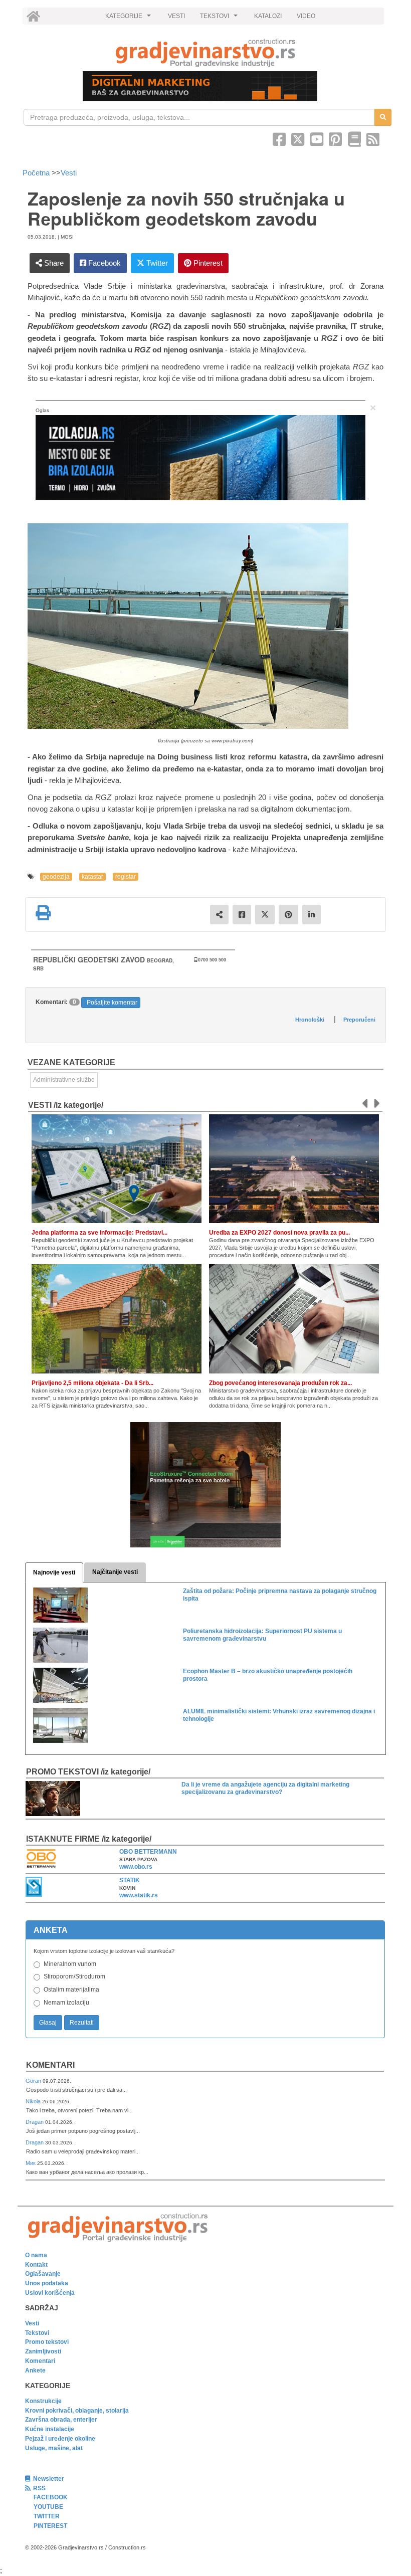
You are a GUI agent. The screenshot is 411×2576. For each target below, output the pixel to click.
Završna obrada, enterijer (61, 2420)
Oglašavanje (43, 2274)
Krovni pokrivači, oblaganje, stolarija (77, 2411)
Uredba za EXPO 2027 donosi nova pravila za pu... (279, 1233)
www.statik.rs (139, 1895)
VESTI (176, 16)
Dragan (35, 2122)
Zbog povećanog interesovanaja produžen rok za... (280, 1383)
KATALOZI (268, 16)
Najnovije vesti (54, 1572)
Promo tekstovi (47, 2342)
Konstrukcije (43, 2401)
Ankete (35, 2370)
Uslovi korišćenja (50, 2293)
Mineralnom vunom (70, 1964)
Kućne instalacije (50, 2429)
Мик (31, 2163)
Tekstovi (37, 2333)
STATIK (130, 1880)
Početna (37, 173)
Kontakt (36, 2265)
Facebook (104, 263)
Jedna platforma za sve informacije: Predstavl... (99, 1233)
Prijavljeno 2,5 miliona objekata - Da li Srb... (92, 1383)
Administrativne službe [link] (64, 1080)
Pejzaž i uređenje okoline (60, 2439)
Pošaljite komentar (112, 1003)
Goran (34, 2081)
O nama (36, 2255)
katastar (92, 877)
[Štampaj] (43, 913)
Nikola (34, 2101)
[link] (205, 53)
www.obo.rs (136, 1867)
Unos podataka (47, 2283)
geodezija (56, 877)
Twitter (156, 263)
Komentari (50, 2065)
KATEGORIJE (129, 19)
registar (126, 877)
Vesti (69, 173)
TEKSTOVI (220, 19)
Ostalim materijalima (71, 1990)
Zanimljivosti (43, 2351)
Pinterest (207, 263)
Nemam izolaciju (66, 2003)
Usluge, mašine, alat (54, 2448)
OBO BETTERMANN (148, 1852)
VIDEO (306, 16)
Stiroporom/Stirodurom (74, 1976)
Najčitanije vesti (115, 1572)
